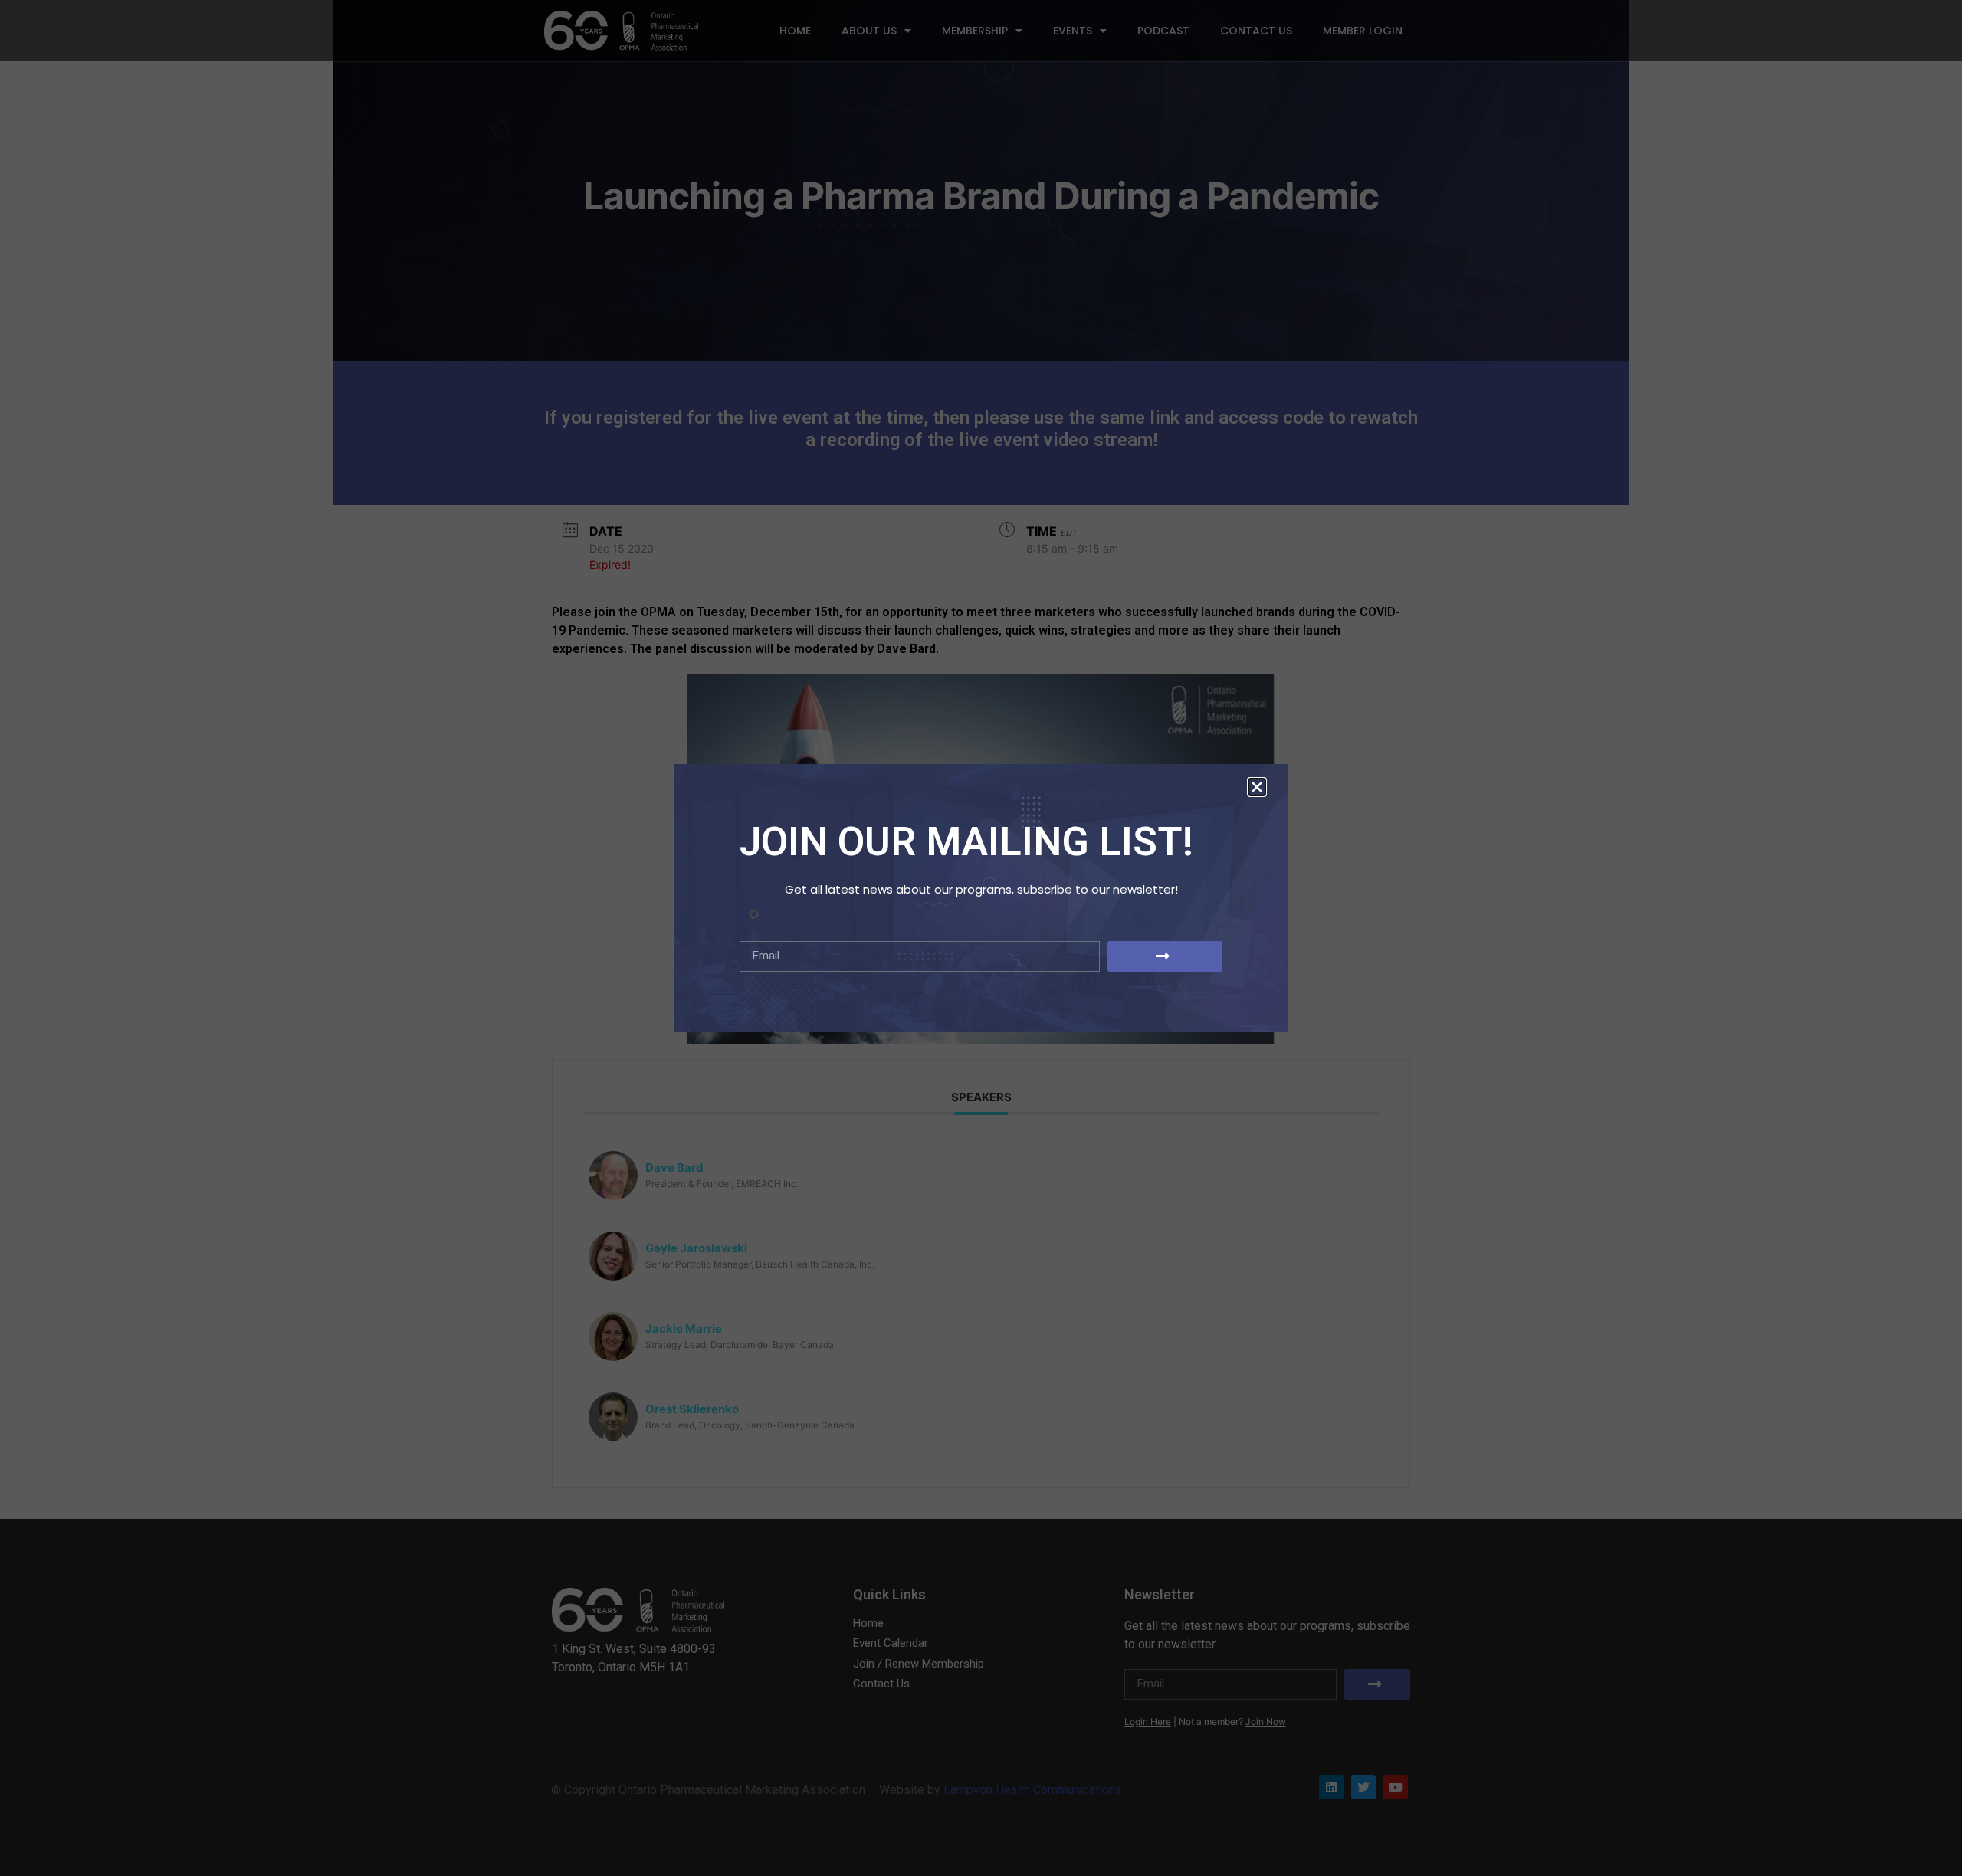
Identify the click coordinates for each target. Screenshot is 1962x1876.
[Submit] (1165, 956)
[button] (1257, 787)
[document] (981, 938)
